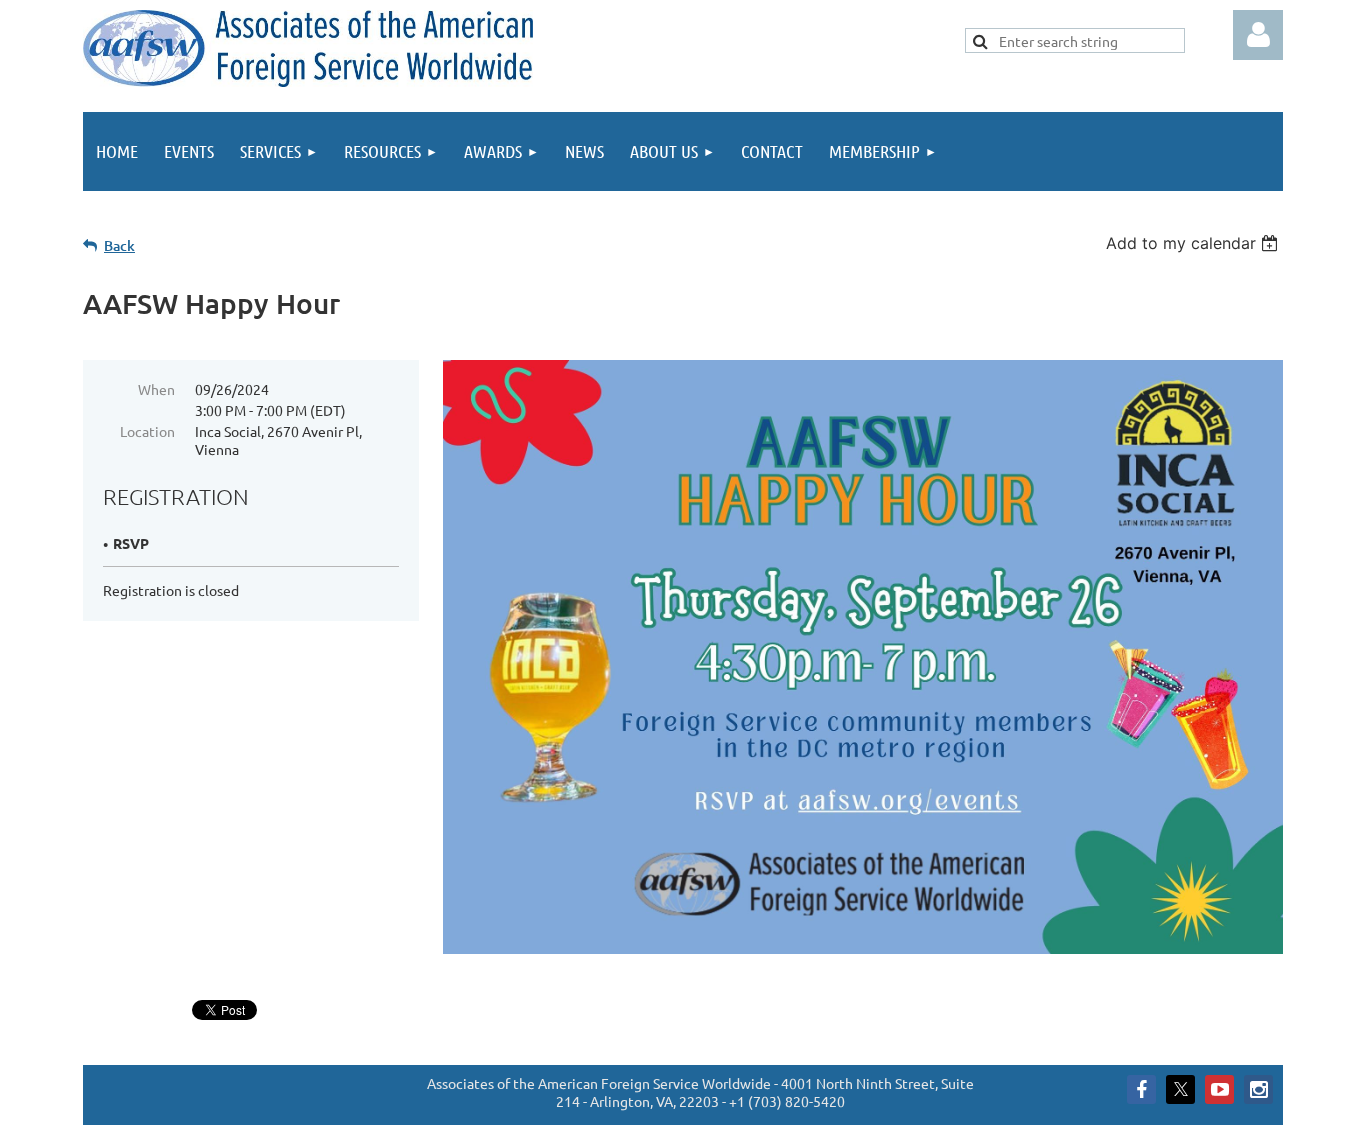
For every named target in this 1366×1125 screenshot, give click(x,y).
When (156, 389)
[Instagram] (1258, 1089)
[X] (1180, 1089)
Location (147, 431)
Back (119, 245)
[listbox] (1194, 243)
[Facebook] (1141, 1089)
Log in (1258, 35)
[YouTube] (1219, 1089)
